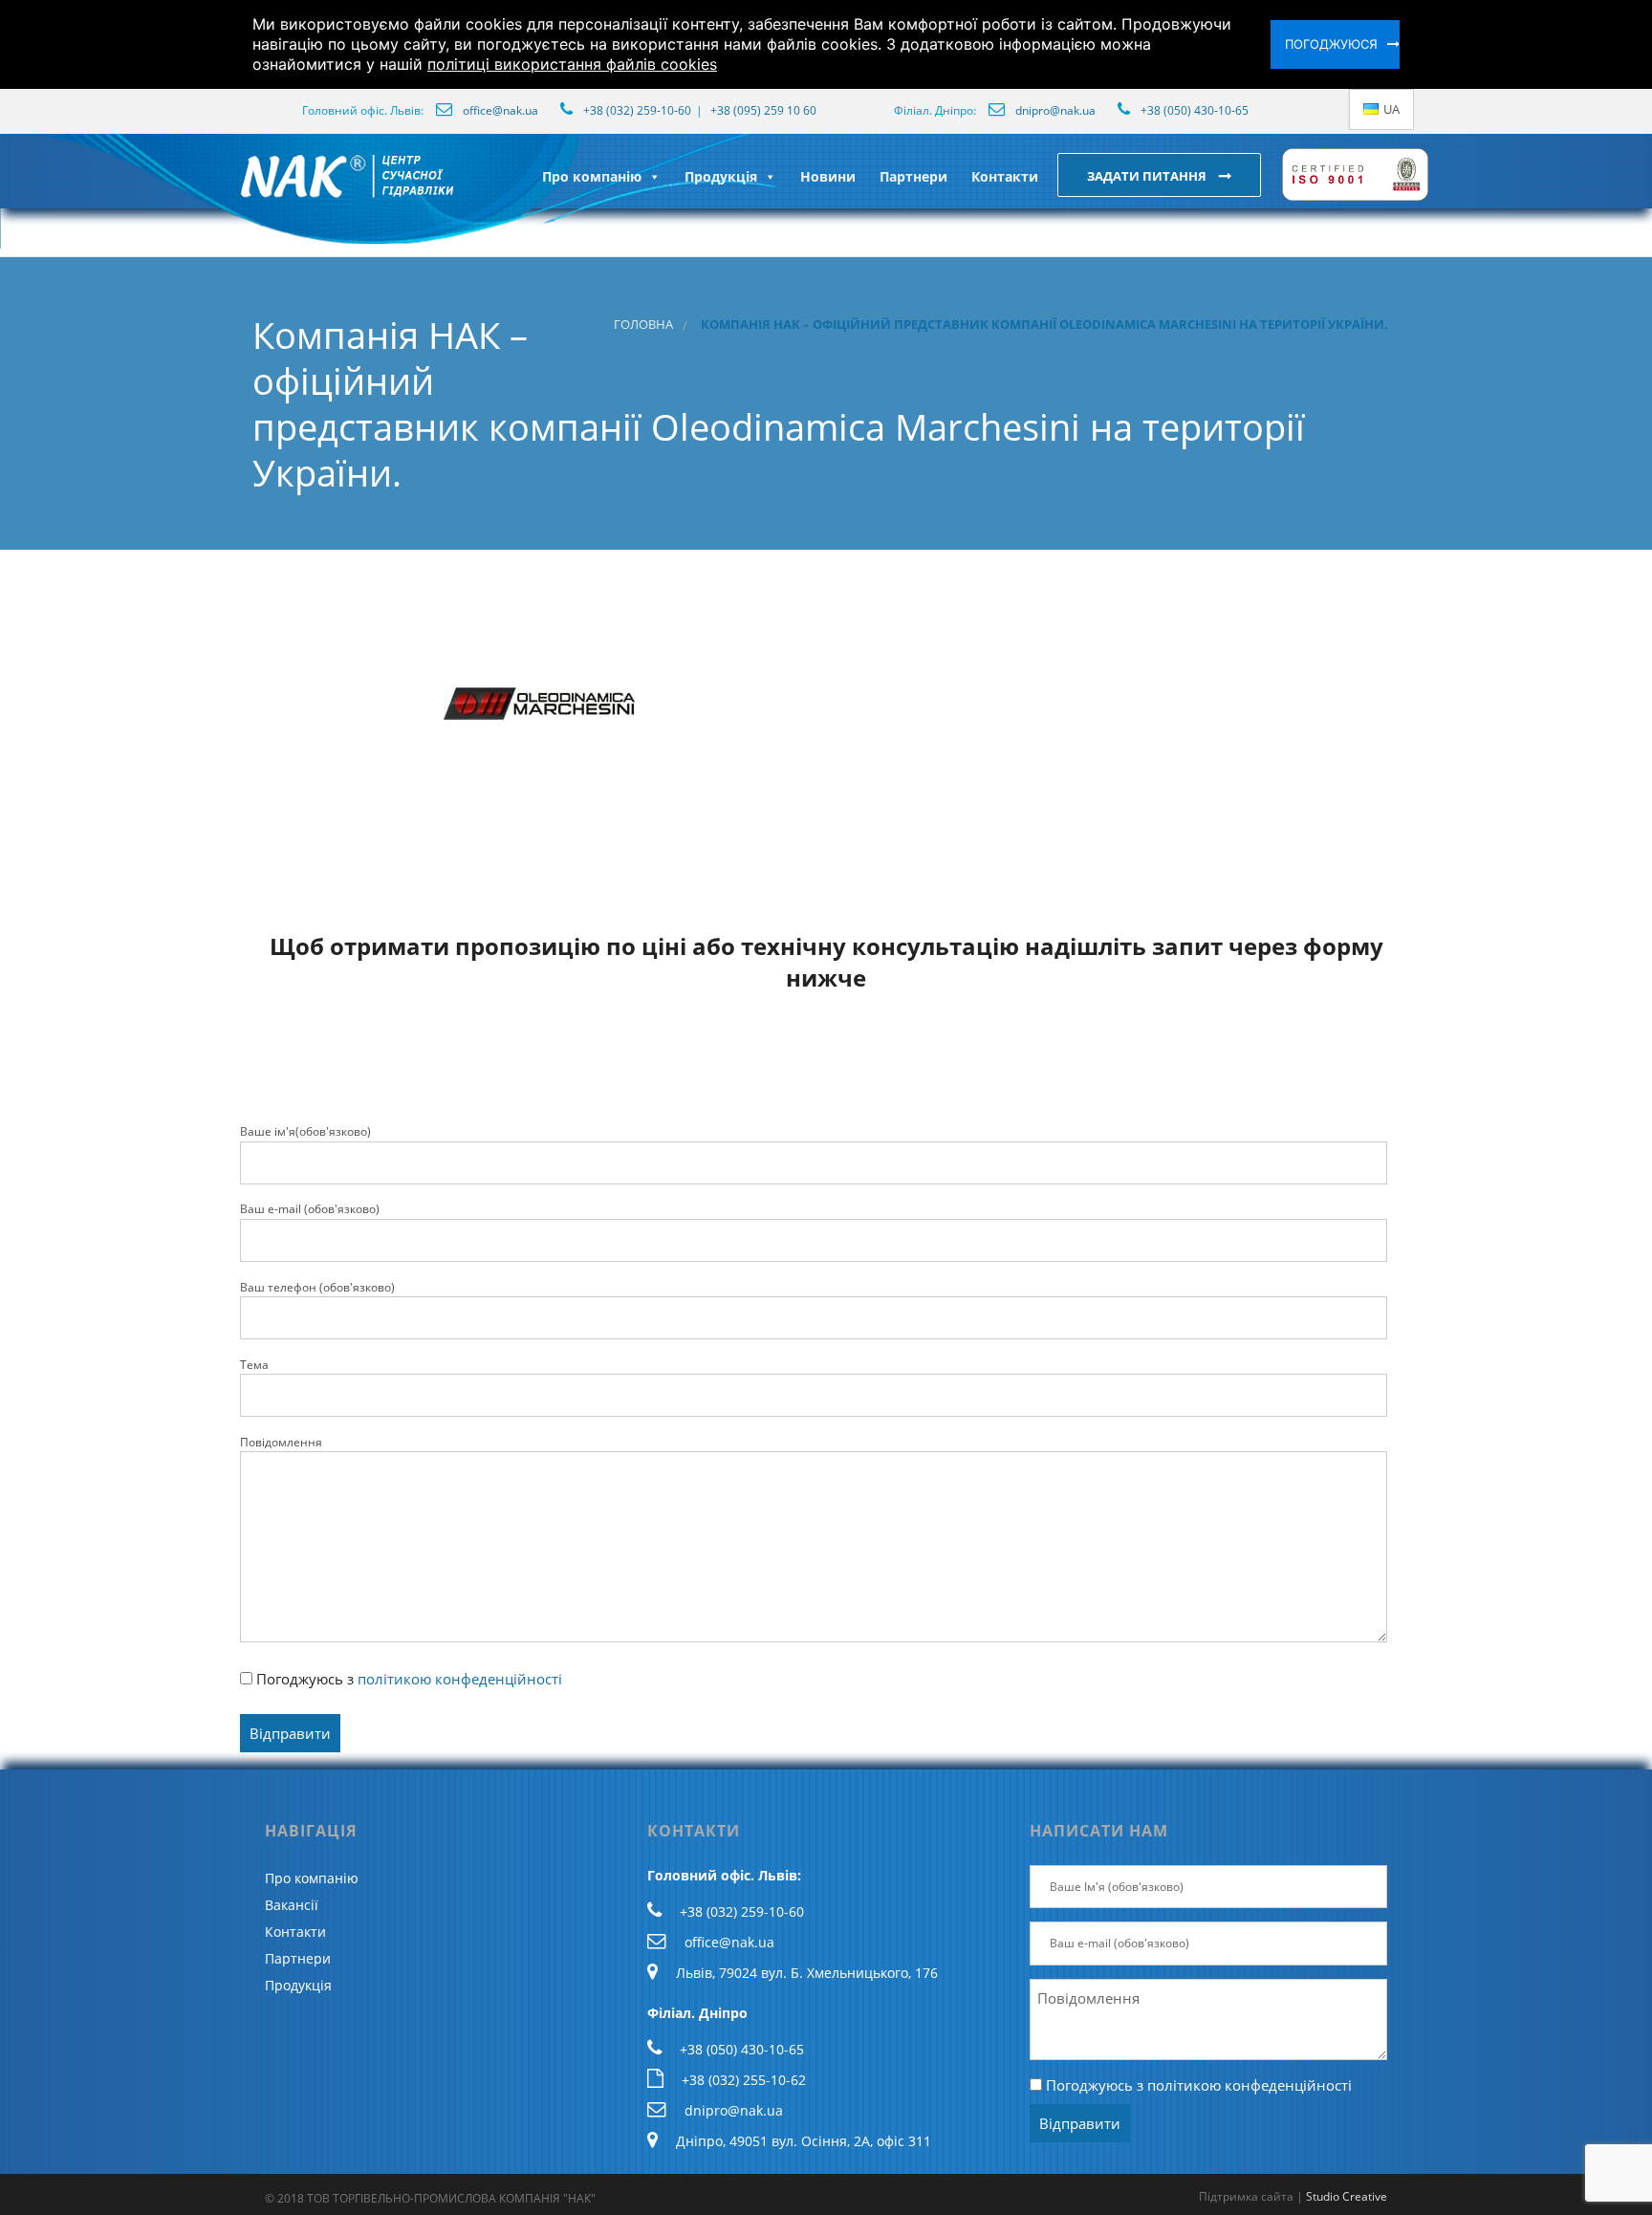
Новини (828, 176)
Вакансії (292, 1905)
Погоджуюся (1331, 44)
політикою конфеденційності (460, 1679)
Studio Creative (1347, 2196)
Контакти (1005, 176)
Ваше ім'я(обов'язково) (305, 1131)
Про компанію (592, 176)
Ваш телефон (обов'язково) (317, 1287)
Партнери (913, 176)
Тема (254, 1365)
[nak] (236, 191)
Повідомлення (281, 1442)
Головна (643, 325)
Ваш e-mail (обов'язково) (310, 1209)
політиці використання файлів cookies (572, 64)
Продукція (721, 176)
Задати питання (1148, 176)
